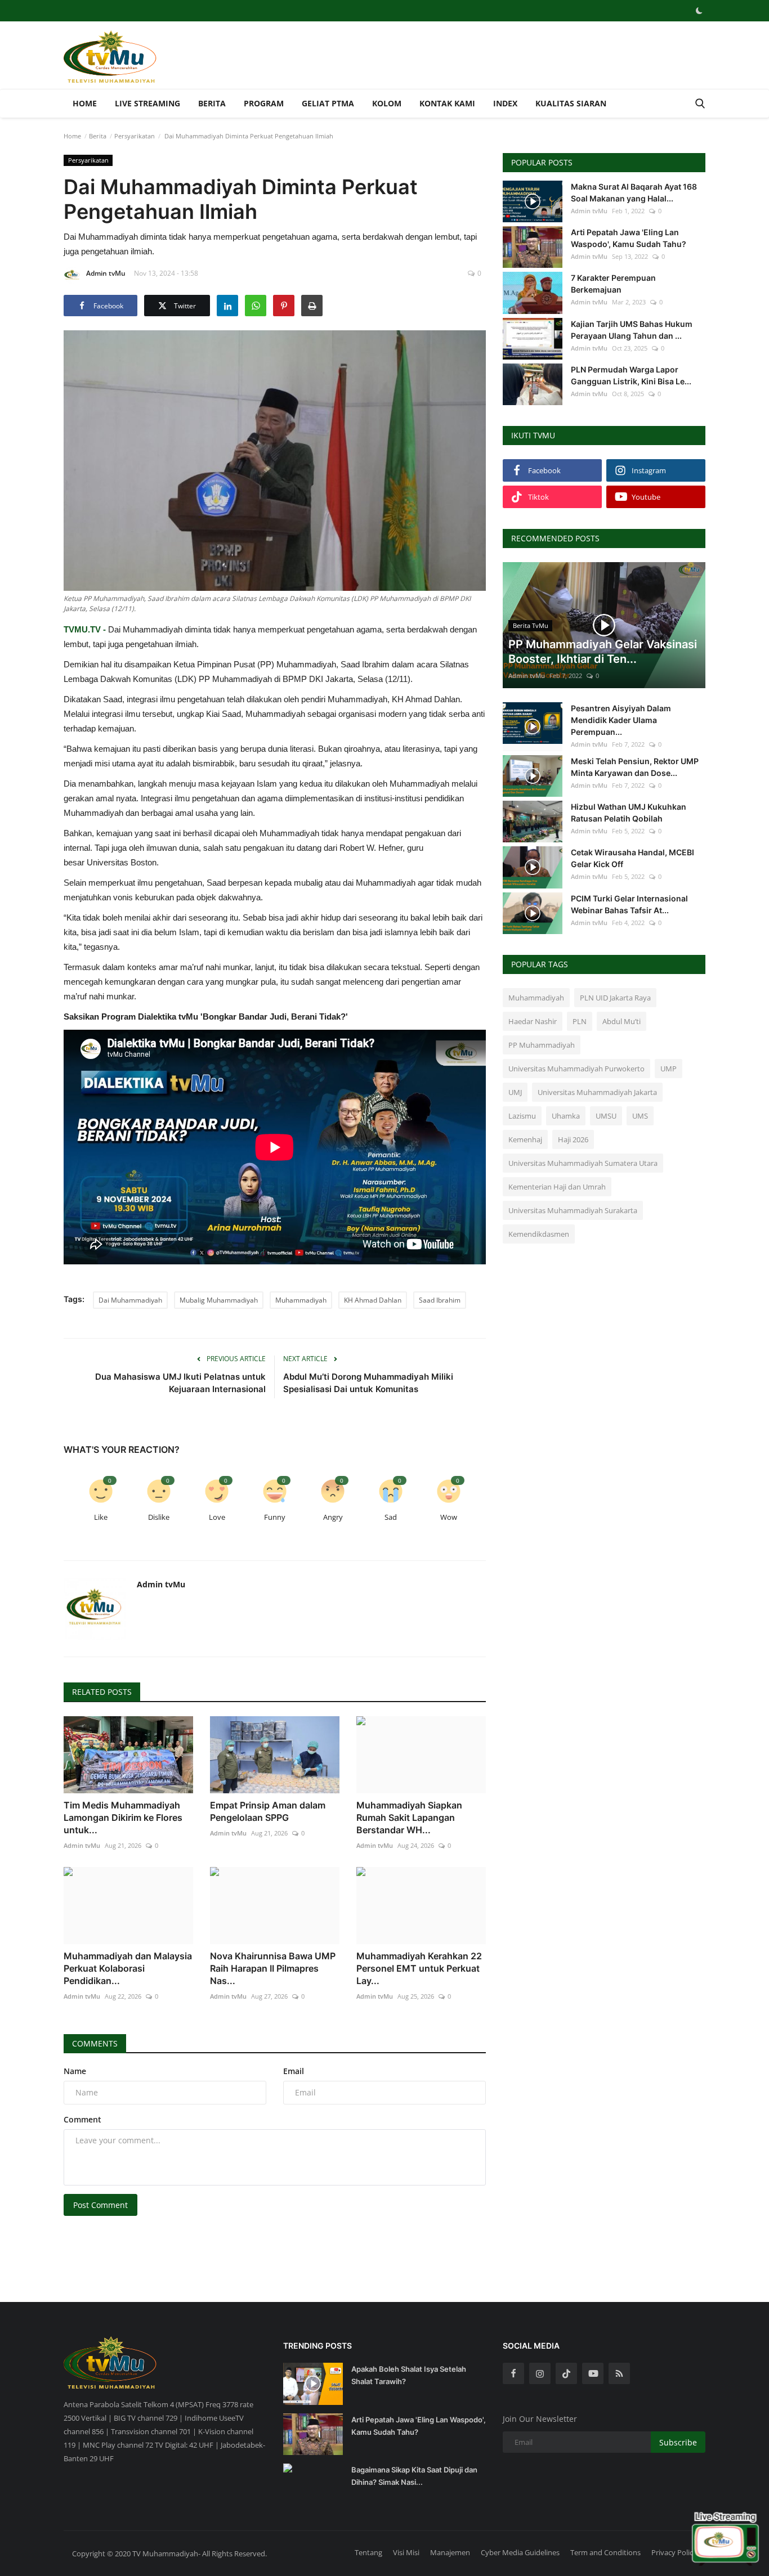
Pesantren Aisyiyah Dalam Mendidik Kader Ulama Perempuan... (621, 720)
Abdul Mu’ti (622, 1021)
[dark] (699, 11)
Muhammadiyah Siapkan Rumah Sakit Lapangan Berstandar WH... (409, 1817)
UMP (669, 1069)
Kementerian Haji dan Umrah (557, 1187)
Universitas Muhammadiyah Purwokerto (576, 1069)
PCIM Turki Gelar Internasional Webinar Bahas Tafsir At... (629, 904)
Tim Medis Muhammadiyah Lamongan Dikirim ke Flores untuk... (123, 1817)
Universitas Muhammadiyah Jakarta (597, 1092)
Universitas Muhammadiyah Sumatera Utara (583, 1163)
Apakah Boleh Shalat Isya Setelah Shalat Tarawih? (409, 2375)
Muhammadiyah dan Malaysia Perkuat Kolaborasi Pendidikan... (128, 1968)
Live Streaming (147, 103)
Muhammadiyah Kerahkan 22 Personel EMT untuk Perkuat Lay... (419, 1968)
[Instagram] (540, 2373)
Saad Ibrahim (440, 1300)
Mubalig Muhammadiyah (219, 1300)
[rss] (619, 2373)
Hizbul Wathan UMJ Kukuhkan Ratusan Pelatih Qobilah (629, 813)
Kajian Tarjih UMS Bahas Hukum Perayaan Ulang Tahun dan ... (632, 330)
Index (505, 103)
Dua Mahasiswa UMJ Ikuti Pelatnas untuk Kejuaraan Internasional (180, 1383)
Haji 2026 (573, 1139)
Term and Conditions (605, 2552)
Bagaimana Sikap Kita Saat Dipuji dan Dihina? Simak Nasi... (414, 2476)
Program (264, 103)
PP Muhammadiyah (542, 1045)
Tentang (368, 2552)
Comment (82, 2119)
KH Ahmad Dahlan (373, 1300)
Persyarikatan (135, 136)
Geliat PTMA (328, 103)
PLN (580, 1021)
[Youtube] (593, 2373)
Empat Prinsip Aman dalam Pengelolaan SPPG (268, 1811)
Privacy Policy (674, 2552)
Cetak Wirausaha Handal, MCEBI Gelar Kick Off (632, 858)
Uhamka (566, 1116)
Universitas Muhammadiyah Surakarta (573, 1210)
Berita (212, 103)
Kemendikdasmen (539, 1234)
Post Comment (100, 2205)
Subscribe (678, 2442)
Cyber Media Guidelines (520, 2552)
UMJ (515, 1092)
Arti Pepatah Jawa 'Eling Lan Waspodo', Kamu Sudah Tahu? (629, 238)
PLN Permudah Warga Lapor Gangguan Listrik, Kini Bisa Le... (631, 375)
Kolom (387, 103)
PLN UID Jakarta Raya (615, 998)
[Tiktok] (566, 2373)
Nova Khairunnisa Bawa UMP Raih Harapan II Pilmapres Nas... (273, 1968)
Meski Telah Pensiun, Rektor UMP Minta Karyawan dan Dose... (635, 767)
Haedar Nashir (533, 1021)
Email (294, 2071)
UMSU (606, 1116)
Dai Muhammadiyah (130, 1300)
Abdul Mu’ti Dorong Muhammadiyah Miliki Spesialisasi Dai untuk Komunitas (368, 1383)
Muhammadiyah (301, 1300)
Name (75, 2071)
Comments (95, 2043)
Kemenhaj (525, 1139)
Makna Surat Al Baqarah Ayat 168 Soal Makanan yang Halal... (634, 192)
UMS (640, 1116)
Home (85, 103)
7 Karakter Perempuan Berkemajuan (613, 284)
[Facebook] (513, 2373)
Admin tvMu (106, 273)
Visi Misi (406, 2552)
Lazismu (522, 1116)
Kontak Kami (447, 103)
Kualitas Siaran (571, 103)
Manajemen (450, 2552)
